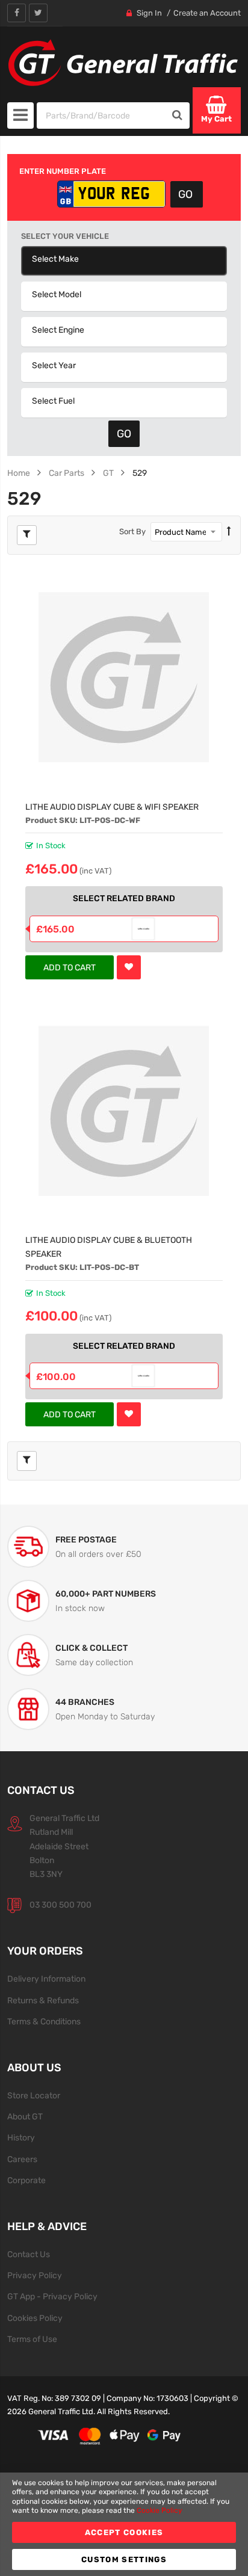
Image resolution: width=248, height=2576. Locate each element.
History (21, 2137)
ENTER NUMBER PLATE (63, 171)
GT (108, 473)
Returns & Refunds (43, 2000)
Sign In (149, 13)
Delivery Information (46, 1979)
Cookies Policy (35, 2318)
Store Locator (34, 2095)
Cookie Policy (160, 2510)
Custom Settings (124, 2559)
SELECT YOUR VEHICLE (65, 236)
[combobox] (101, 116)
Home (19, 473)
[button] (129, 967)
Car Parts (67, 473)
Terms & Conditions (44, 2021)
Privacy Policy (35, 2275)
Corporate (26, 2180)
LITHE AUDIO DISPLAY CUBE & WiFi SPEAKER (112, 807)
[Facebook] (17, 13)
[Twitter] (38, 13)
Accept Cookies (124, 2532)
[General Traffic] (124, 63)
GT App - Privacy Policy (52, 2296)
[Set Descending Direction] (229, 532)
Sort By (132, 532)
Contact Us (29, 2254)
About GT (25, 2116)
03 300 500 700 (60, 1905)
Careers (22, 2159)
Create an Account (207, 13)
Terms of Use (32, 2339)
